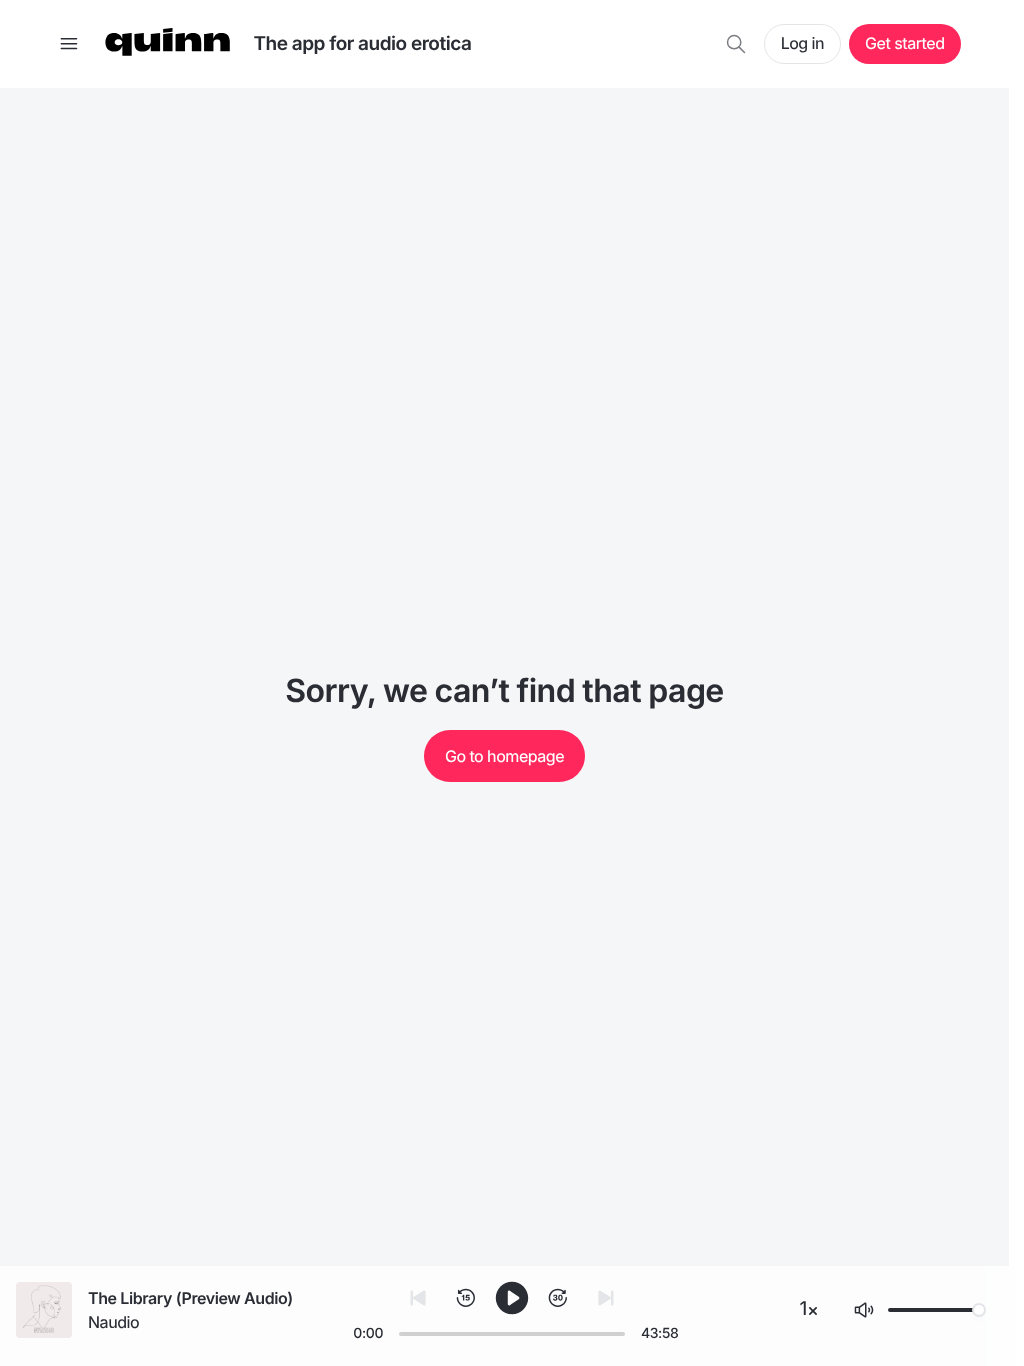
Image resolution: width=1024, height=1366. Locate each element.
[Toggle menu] (69, 44)
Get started (904, 43)
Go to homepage (504, 756)
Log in (802, 43)
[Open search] (736, 44)
